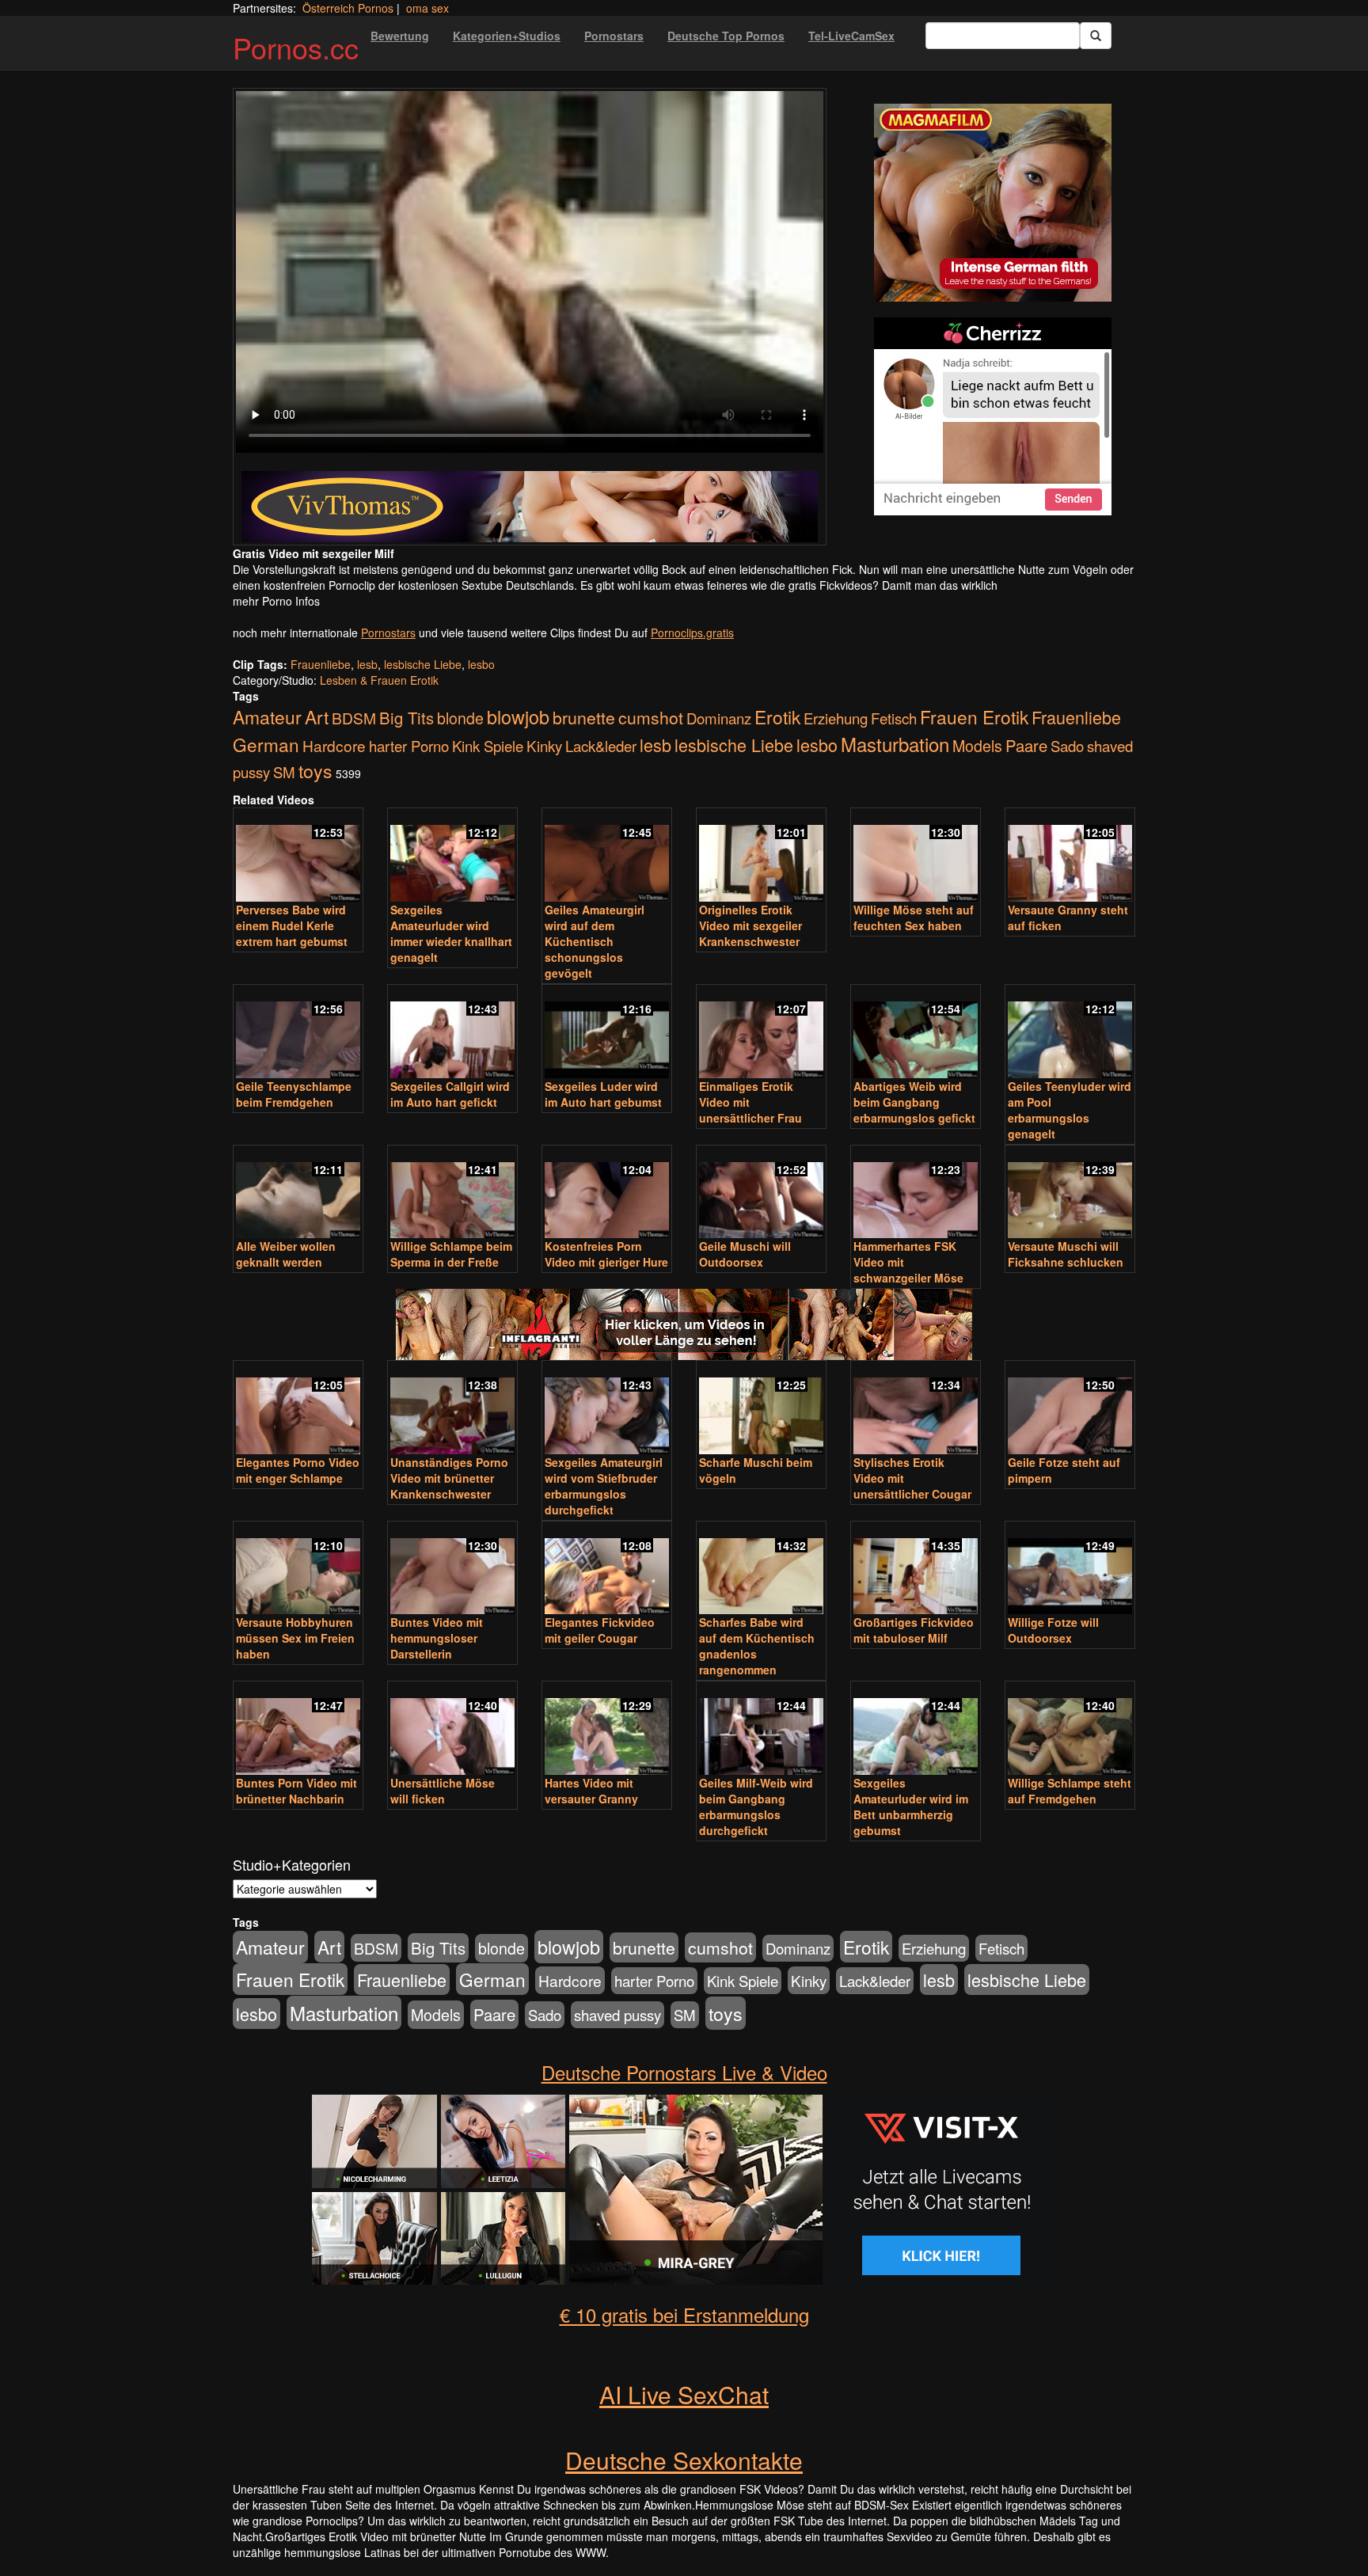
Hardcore (334, 745)
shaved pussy (617, 2015)
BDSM (354, 718)
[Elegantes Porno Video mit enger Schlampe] (298, 1409)
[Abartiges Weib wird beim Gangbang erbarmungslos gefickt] (916, 1033)
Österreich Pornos (348, 8)
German (266, 744)
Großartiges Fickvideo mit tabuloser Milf (914, 1630)
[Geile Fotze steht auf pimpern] (1070, 1409)
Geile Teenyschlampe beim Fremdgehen (294, 1094)
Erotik (777, 716)
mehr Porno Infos (276, 601)
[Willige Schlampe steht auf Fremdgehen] (1070, 1729)
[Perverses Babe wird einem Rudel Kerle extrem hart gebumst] (298, 856)
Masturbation (895, 744)
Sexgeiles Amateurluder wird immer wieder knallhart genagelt (451, 933)
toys (315, 770)
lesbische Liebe (423, 664)
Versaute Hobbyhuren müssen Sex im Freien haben (295, 1638)
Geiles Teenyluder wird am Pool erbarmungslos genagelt (1070, 1110)
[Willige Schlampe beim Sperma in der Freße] (452, 1193)
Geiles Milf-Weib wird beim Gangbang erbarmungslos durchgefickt (756, 1807)
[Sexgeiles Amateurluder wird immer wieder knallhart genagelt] (452, 856)
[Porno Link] (530, 507)
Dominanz (719, 718)
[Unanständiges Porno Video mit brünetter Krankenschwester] (452, 1409)
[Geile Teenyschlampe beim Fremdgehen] (298, 1033)
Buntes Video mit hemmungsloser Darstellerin (437, 1638)
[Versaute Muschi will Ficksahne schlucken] (1070, 1193)
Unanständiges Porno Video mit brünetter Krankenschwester (449, 1478)
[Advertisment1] (993, 203)
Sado (1067, 746)
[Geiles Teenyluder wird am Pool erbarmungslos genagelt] (1070, 1033)
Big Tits (407, 718)
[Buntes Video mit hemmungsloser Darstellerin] (452, 1569)
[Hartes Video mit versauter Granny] (607, 1729)
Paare (1026, 745)
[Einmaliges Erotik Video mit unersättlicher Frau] (761, 1033)
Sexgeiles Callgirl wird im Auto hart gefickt (450, 1094)
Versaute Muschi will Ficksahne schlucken (1066, 1254)
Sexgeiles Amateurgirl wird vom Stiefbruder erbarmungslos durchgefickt (604, 1486)
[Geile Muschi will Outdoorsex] (761, 1193)
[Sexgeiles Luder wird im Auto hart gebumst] (607, 1033)
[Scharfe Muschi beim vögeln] (761, 1409)
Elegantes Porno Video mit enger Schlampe (298, 1470)
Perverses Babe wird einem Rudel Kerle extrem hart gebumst (292, 925)
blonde (460, 718)
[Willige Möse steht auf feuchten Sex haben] (916, 856)
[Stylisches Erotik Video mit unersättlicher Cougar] (916, 1409)
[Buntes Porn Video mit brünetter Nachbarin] (298, 1729)
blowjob (518, 716)
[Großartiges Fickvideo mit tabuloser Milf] (916, 1569)
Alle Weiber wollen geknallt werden (286, 1254)
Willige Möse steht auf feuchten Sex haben (914, 918)
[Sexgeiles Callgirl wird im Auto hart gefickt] (452, 1033)
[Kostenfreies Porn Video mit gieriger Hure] (607, 1193)
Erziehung (836, 718)
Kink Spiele (488, 746)
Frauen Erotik (974, 716)
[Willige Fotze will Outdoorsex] (1070, 1569)
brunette (584, 717)
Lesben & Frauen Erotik (379, 680)
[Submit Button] (1096, 36)
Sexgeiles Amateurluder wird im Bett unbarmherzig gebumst (911, 1807)
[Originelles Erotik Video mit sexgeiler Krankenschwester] (761, 856)
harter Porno (409, 746)
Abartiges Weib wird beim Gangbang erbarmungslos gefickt (914, 1102)
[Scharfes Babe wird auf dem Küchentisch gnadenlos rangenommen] (761, 1569)
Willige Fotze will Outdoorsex (1053, 1630)
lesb (367, 664)
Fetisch (894, 718)
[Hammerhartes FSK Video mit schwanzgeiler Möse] (916, 1193)
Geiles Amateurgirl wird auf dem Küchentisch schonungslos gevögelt (595, 941)
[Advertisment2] (993, 416)
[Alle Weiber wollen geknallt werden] (298, 1193)
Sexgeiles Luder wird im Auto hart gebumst (603, 1094)
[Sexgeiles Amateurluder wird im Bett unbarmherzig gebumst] (916, 1729)
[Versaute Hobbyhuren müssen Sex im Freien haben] (298, 1569)
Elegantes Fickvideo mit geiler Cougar (600, 1630)
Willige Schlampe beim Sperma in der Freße (451, 1254)
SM (284, 772)
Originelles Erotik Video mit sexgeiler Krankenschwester (750, 925)
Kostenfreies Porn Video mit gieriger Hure (606, 1254)
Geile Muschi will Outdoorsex (745, 1254)
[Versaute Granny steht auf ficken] (1070, 856)
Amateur (267, 717)
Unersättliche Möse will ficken (443, 1791)
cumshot (651, 717)
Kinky (544, 745)
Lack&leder (601, 746)
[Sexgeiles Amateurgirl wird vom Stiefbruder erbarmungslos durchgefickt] (607, 1409)
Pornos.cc (296, 47)
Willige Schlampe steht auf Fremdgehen (1070, 1791)
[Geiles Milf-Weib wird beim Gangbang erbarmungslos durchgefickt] (761, 1729)
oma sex (427, 8)
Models (977, 746)
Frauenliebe (321, 664)
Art (317, 716)
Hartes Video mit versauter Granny (591, 1791)
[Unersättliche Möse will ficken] (452, 1729)
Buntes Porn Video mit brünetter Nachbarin (296, 1791)
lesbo (481, 664)
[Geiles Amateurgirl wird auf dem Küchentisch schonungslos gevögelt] (607, 856)
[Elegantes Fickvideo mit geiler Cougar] (607, 1569)
